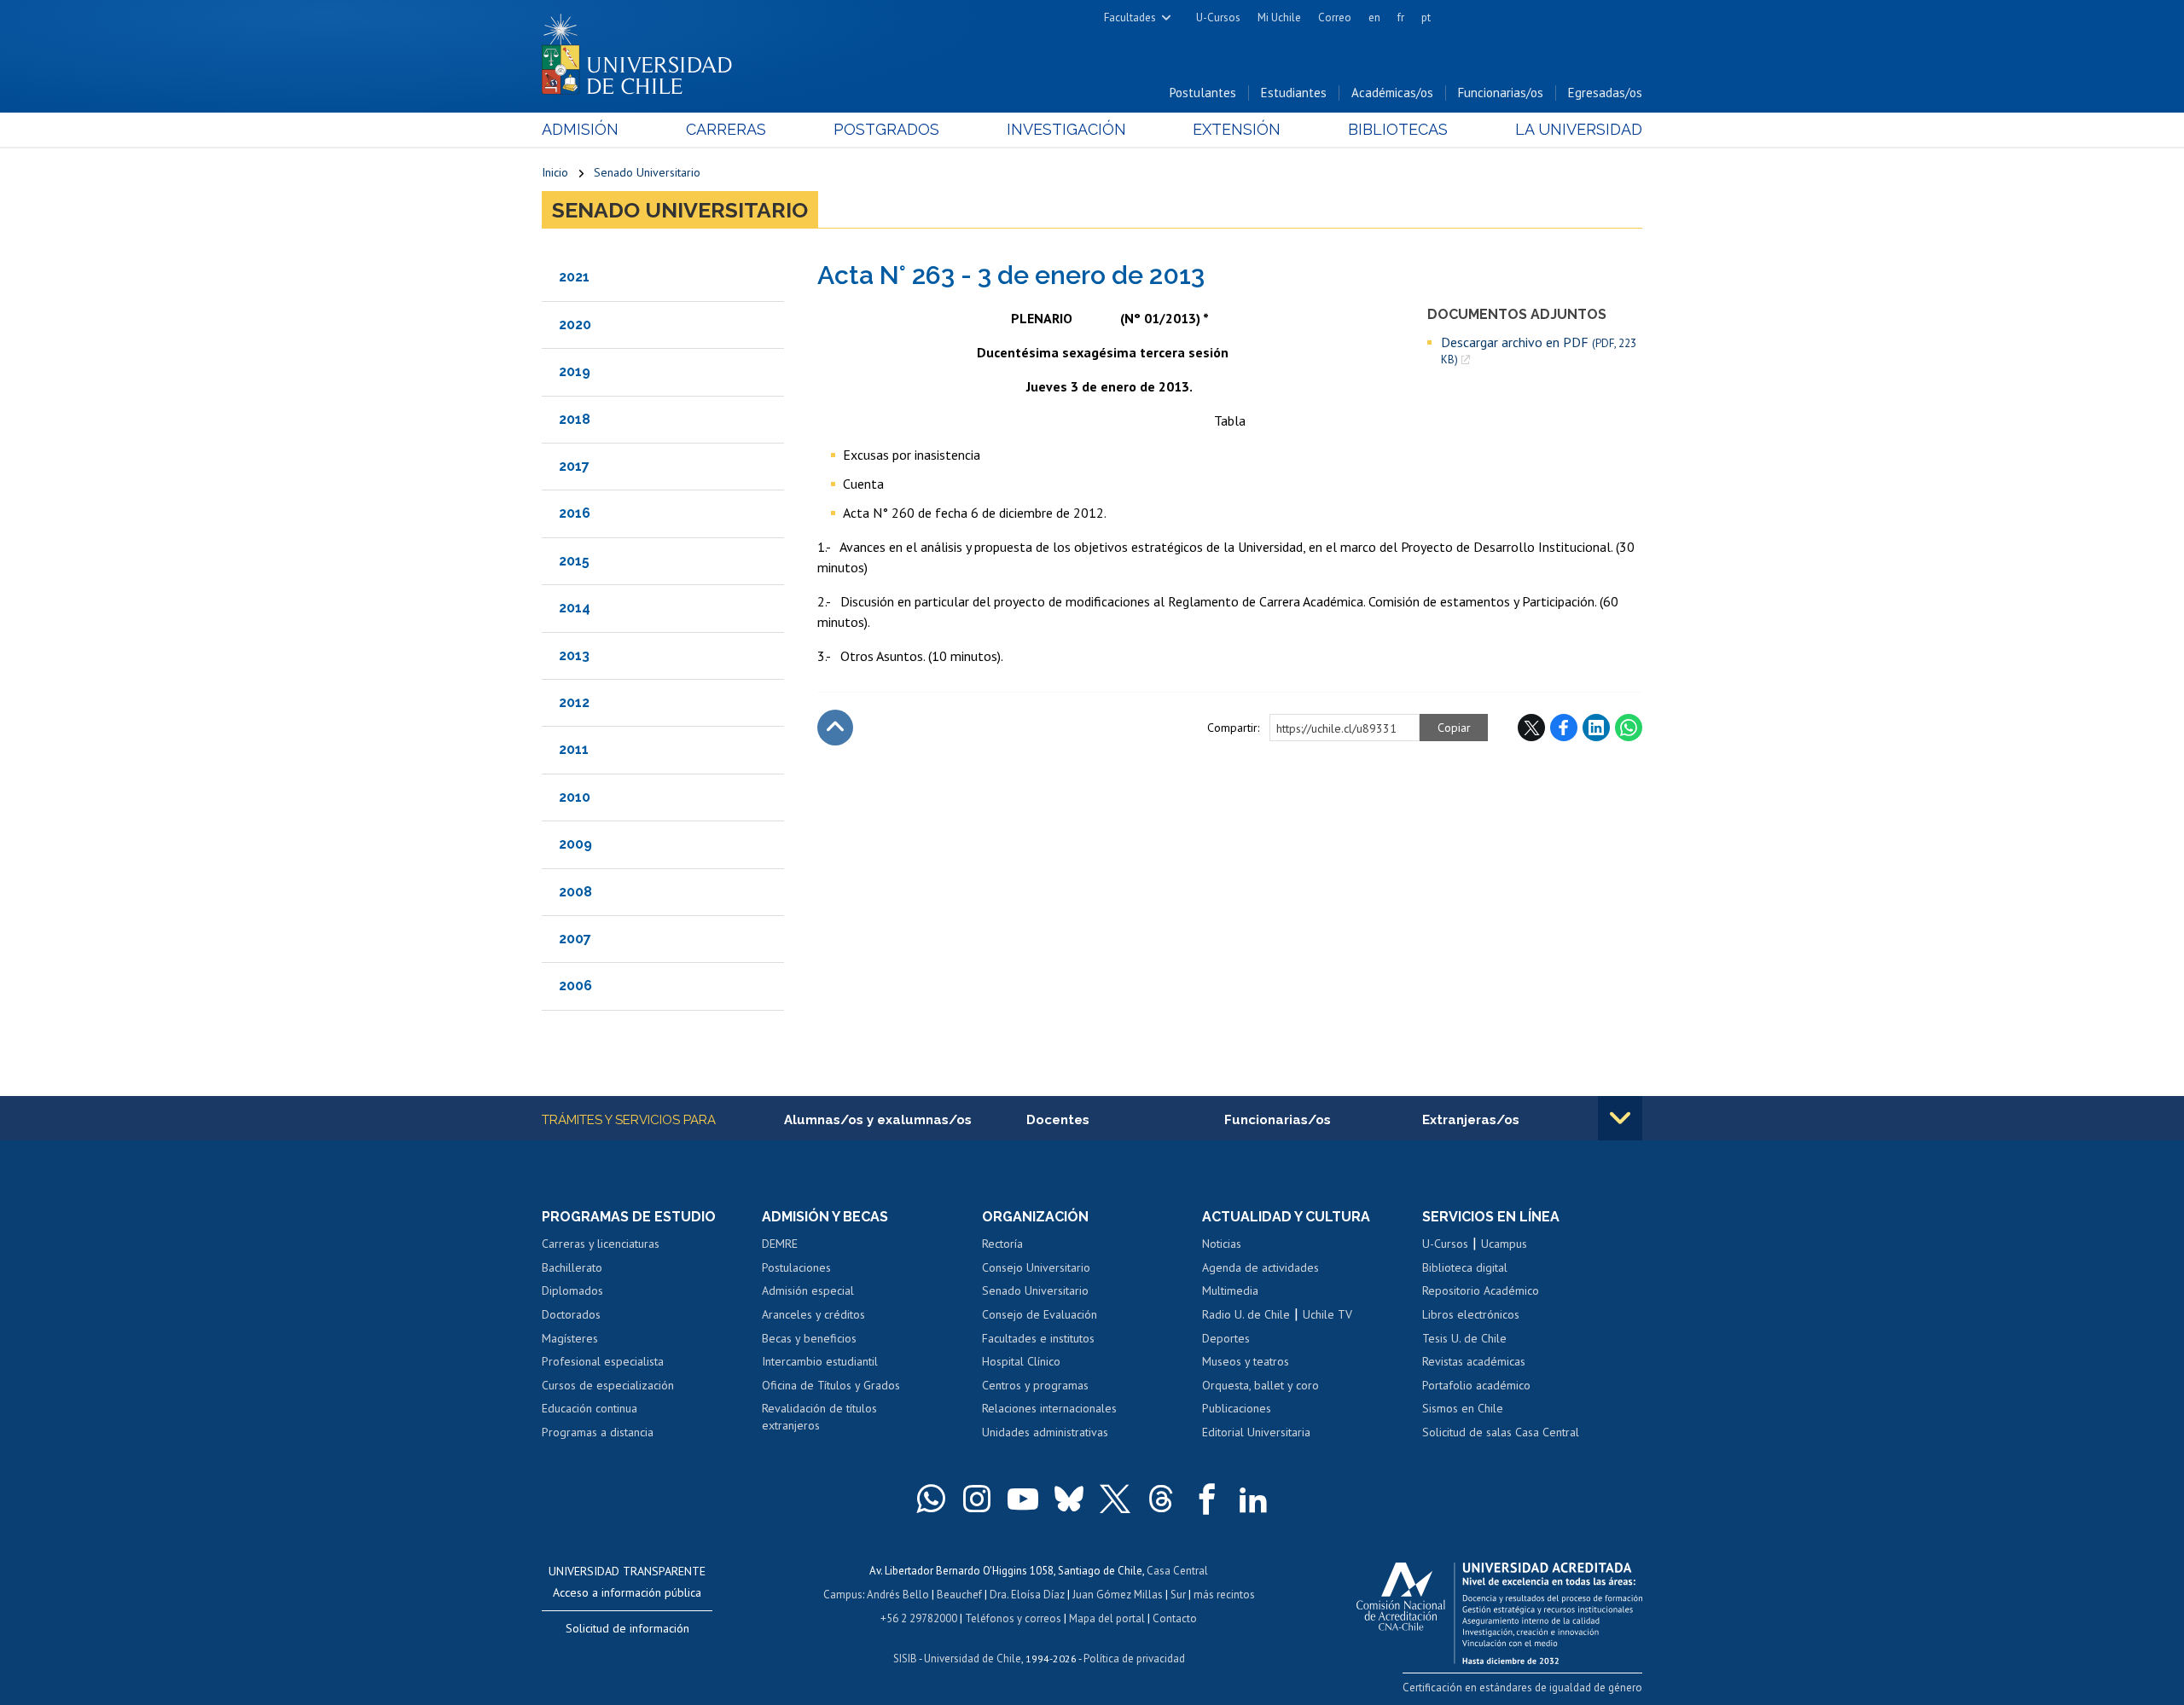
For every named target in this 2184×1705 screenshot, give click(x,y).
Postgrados (886, 129)
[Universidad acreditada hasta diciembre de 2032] (1499, 1609)
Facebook (1564, 728)
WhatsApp (1629, 728)
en (1374, 17)
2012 (574, 702)
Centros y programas (1035, 1385)
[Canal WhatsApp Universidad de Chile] (931, 1499)
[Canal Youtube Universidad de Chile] (1023, 1499)
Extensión (1237, 129)
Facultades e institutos (1038, 1338)
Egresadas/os (1605, 93)
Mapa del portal (1107, 1618)
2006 (575, 986)
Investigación (1066, 129)
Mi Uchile (1279, 17)
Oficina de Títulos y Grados (831, 1385)
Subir (835, 728)
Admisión (580, 129)
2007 (575, 939)
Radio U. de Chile (1246, 1314)
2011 (574, 749)
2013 (574, 655)
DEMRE (780, 1244)
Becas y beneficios (809, 1338)
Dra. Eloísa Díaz (1027, 1595)
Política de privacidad (1134, 1659)
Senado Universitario (647, 172)
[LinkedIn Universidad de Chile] (1253, 1499)
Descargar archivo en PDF (1539, 351)
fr (1401, 17)
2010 (575, 797)
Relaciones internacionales (1049, 1408)
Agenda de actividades (1260, 1267)
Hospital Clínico (1021, 1361)
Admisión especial (808, 1290)
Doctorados (571, 1314)
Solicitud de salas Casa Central (1501, 1432)
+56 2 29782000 (919, 1618)
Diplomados (572, 1290)
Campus (843, 1595)
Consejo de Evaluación (1040, 1314)
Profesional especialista (603, 1361)
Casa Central (1177, 1571)
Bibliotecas (1398, 129)
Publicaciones (1237, 1408)
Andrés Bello (898, 1595)
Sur (1178, 1595)
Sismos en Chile (1463, 1408)
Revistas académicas (1474, 1361)
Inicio (555, 172)
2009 (575, 844)
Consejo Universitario (1036, 1267)
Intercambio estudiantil (820, 1361)
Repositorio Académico (1481, 1290)
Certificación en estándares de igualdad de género (1522, 1688)
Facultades (1130, 17)
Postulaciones (796, 1267)
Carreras (726, 129)
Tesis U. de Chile (1464, 1338)
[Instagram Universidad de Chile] (977, 1499)
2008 (575, 892)
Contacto (1175, 1618)
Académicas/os (1392, 93)
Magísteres (570, 1338)
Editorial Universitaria (1256, 1432)
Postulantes (1203, 93)
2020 (575, 325)
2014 (575, 608)
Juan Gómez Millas (1118, 1595)
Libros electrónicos (1471, 1314)
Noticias (1222, 1244)
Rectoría (1002, 1244)
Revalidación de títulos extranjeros (819, 1417)
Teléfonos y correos (1013, 1618)
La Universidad (1579, 129)
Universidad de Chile (973, 1659)
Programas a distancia (598, 1432)
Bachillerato (572, 1267)
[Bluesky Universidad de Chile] (1069, 1499)
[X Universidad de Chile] (1115, 1499)
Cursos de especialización (608, 1385)
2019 (575, 371)
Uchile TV (1327, 1314)
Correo (1335, 17)
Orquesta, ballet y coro (1260, 1385)
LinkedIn (1596, 728)
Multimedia (1230, 1290)
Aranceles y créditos (813, 1314)
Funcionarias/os (1501, 93)
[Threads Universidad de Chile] (1161, 1499)
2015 (574, 561)
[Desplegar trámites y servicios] (1620, 1118)
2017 (574, 466)
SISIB (905, 1659)
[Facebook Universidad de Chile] (1207, 1499)
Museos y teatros (1246, 1361)
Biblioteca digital (1465, 1267)
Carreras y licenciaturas (601, 1244)
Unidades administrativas (1045, 1432)
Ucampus (1504, 1244)
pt (1426, 17)
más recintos (1224, 1595)
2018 (575, 419)
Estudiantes (1294, 93)
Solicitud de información (627, 1628)
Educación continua (590, 1408)
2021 (574, 277)
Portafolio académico (1476, 1385)
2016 (575, 513)
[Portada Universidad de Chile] (643, 50)
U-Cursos (1218, 17)
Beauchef (959, 1595)
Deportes (1226, 1338)
